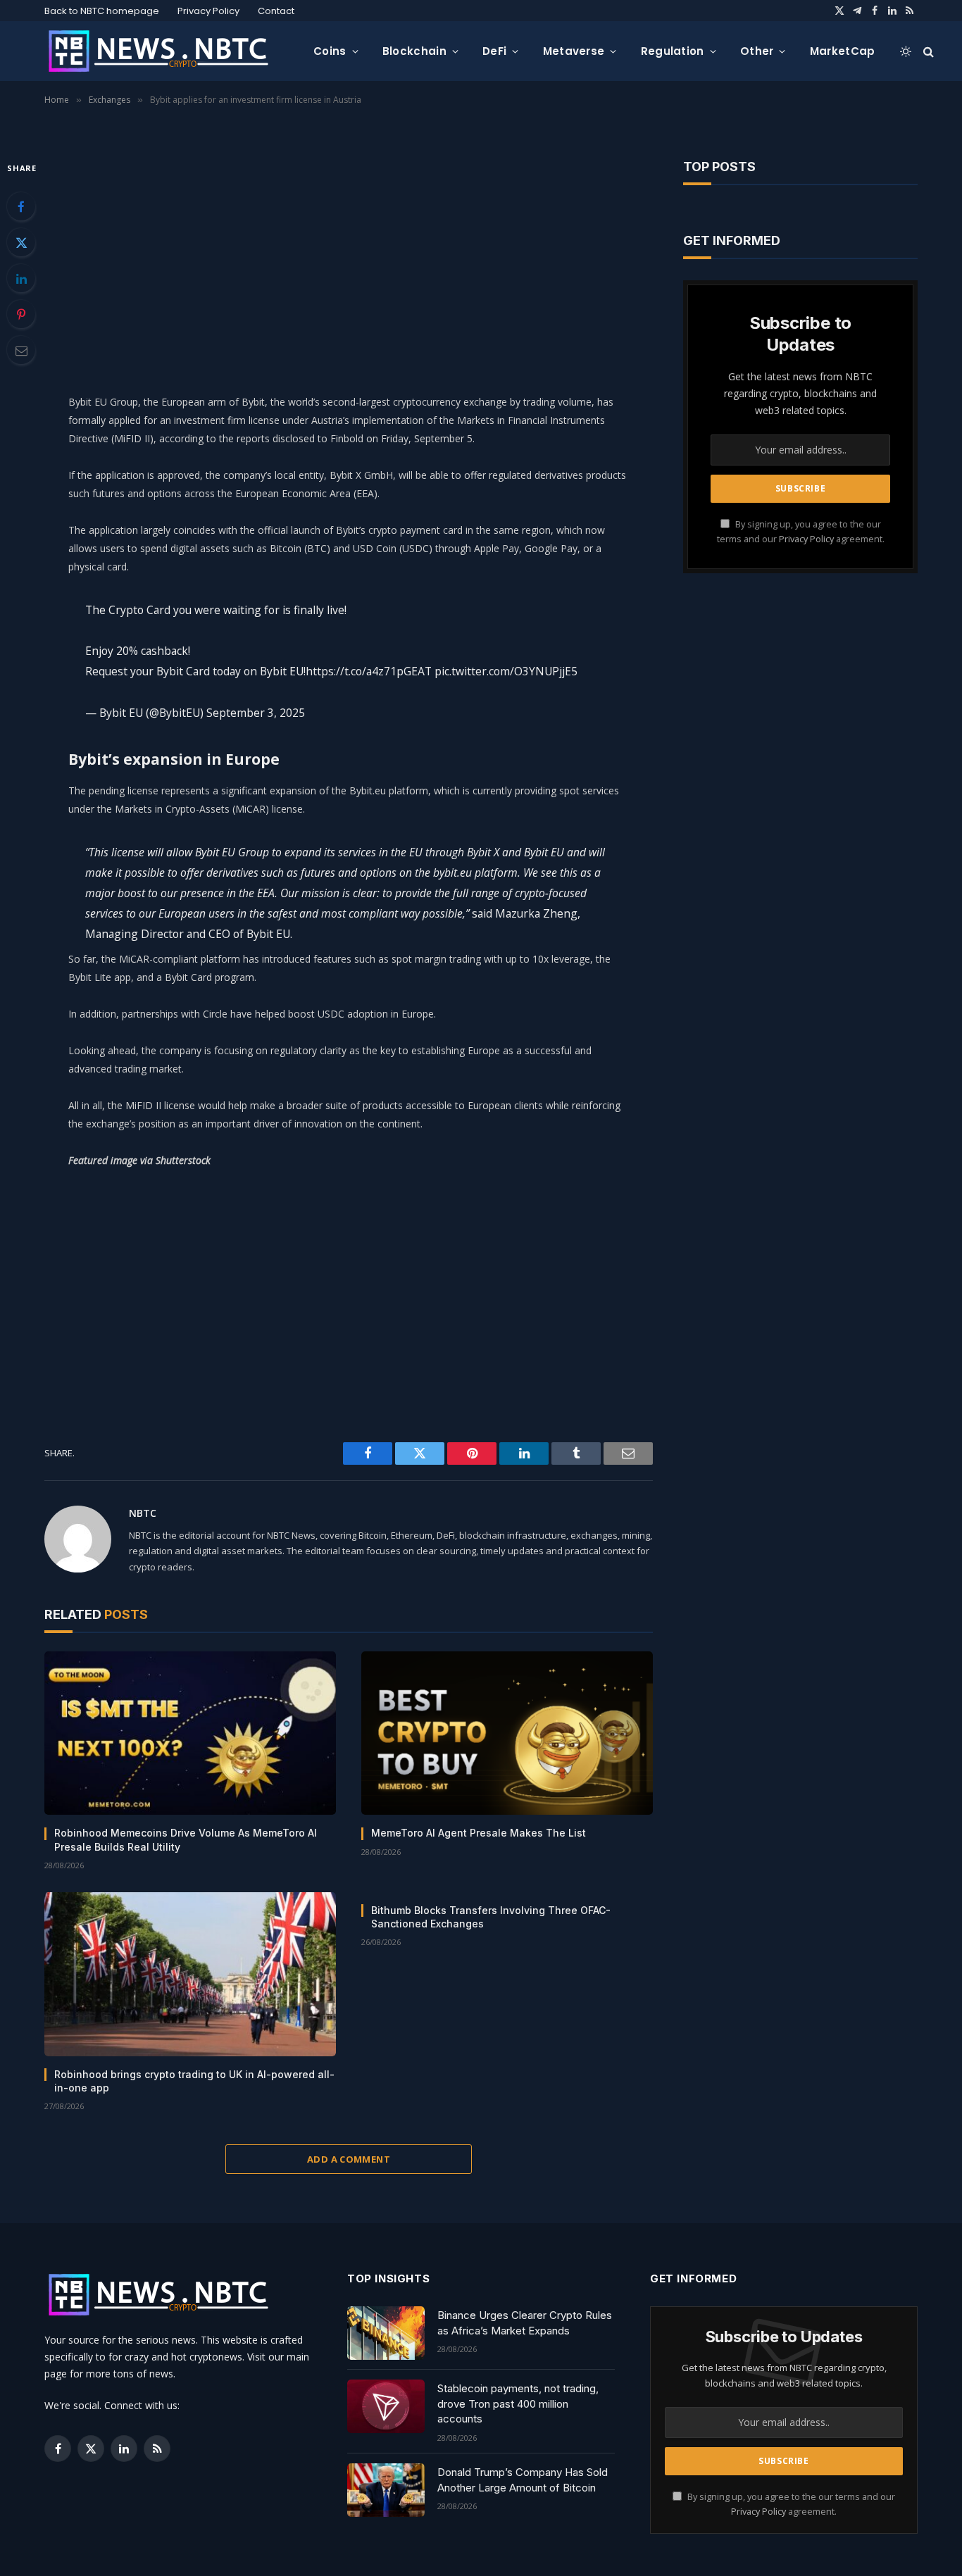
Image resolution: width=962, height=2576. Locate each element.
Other (757, 51)
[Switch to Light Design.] (906, 51)
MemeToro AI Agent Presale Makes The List (479, 1833)
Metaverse (574, 51)
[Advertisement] (349, 258)
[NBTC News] (168, 51)
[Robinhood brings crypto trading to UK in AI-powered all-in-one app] (190, 1974)
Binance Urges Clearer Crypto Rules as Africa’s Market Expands (525, 2322)
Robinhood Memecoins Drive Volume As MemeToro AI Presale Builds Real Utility (186, 1839)
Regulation (673, 51)
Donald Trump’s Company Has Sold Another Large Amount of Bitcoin (523, 2480)
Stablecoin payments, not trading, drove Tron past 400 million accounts (518, 2403)
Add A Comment (349, 2159)
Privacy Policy (208, 11)
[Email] (21, 350)
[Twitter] (21, 242)
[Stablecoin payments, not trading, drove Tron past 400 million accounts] (386, 2406)
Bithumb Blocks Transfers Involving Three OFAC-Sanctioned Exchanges (491, 1917)
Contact (276, 11)
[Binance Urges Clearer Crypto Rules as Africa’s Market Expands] (386, 2333)
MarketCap (843, 51)
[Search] (927, 51)
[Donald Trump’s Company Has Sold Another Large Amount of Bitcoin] (386, 2490)
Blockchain (414, 51)
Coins (330, 51)
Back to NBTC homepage (102, 11)
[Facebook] (21, 206)
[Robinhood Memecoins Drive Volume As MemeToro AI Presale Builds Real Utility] (190, 1733)
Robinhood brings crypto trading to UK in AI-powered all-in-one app (194, 2081)
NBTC (143, 1513)
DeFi (494, 51)
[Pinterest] (21, 314)
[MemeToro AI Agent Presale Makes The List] (507, 1733)
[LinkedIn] (21, 278)
